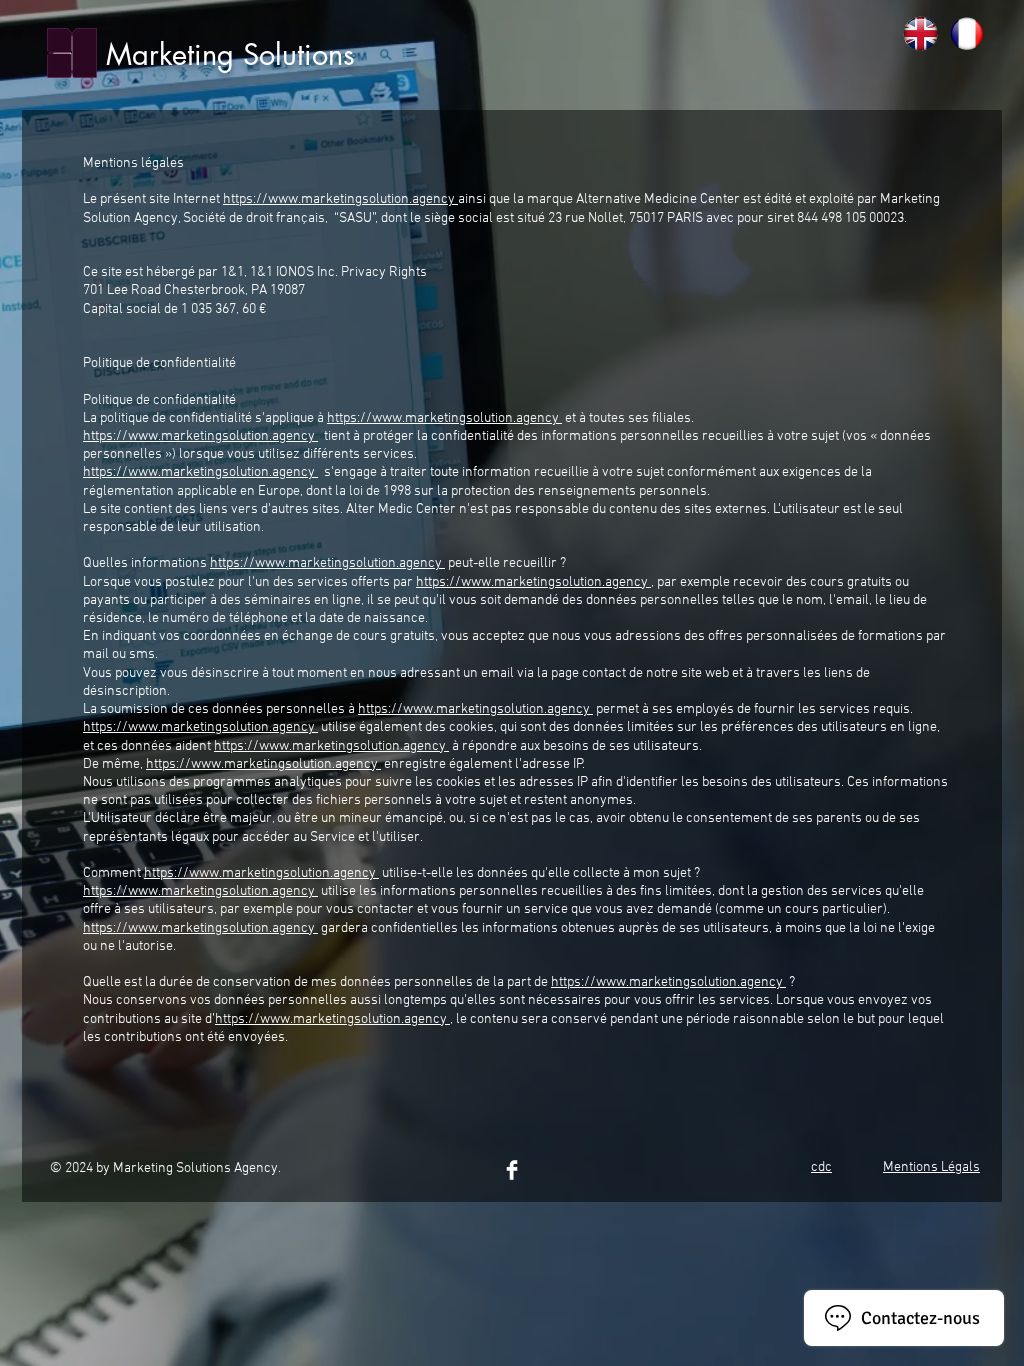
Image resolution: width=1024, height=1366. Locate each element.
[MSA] (512, 1170)
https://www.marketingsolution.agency (340, 199)
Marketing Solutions (230, 54)
